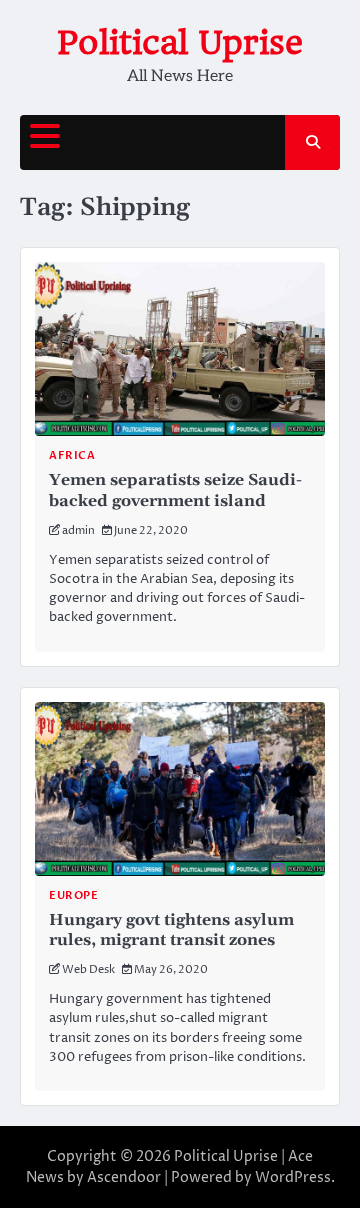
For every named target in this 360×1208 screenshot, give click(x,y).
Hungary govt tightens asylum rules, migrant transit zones (171, 930)
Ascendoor (124, 1177)
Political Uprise (180, 42)
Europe (73, 895)
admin (78, 530)
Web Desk (88, 969)
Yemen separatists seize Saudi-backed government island (175, 490)
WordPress (293, 1177)
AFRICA (72, 455)
